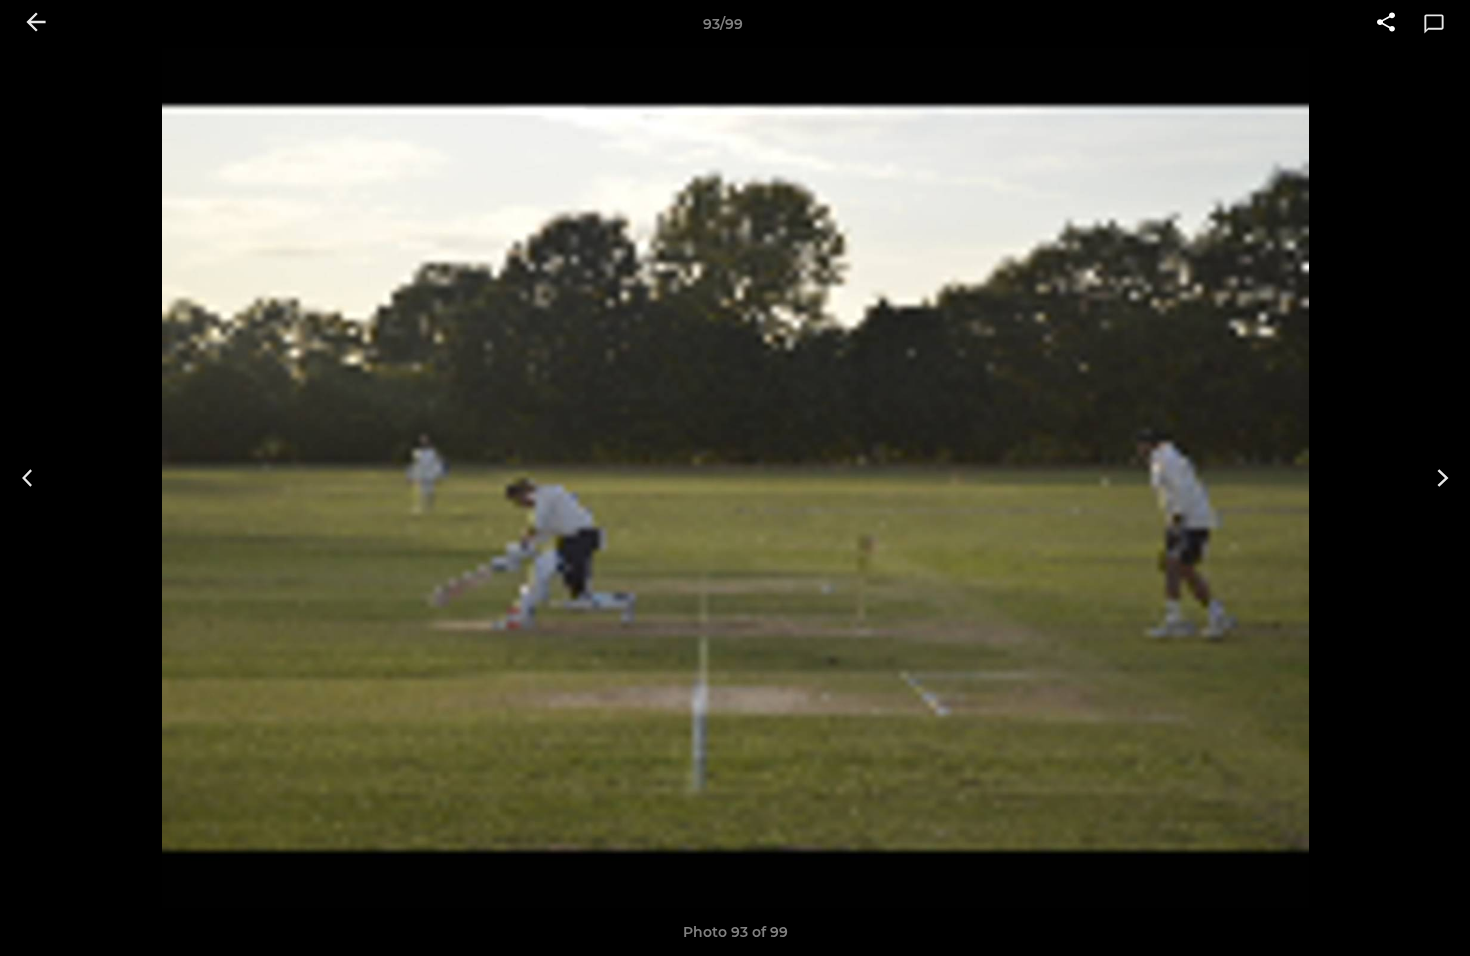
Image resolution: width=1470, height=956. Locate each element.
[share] (1386, 24)
